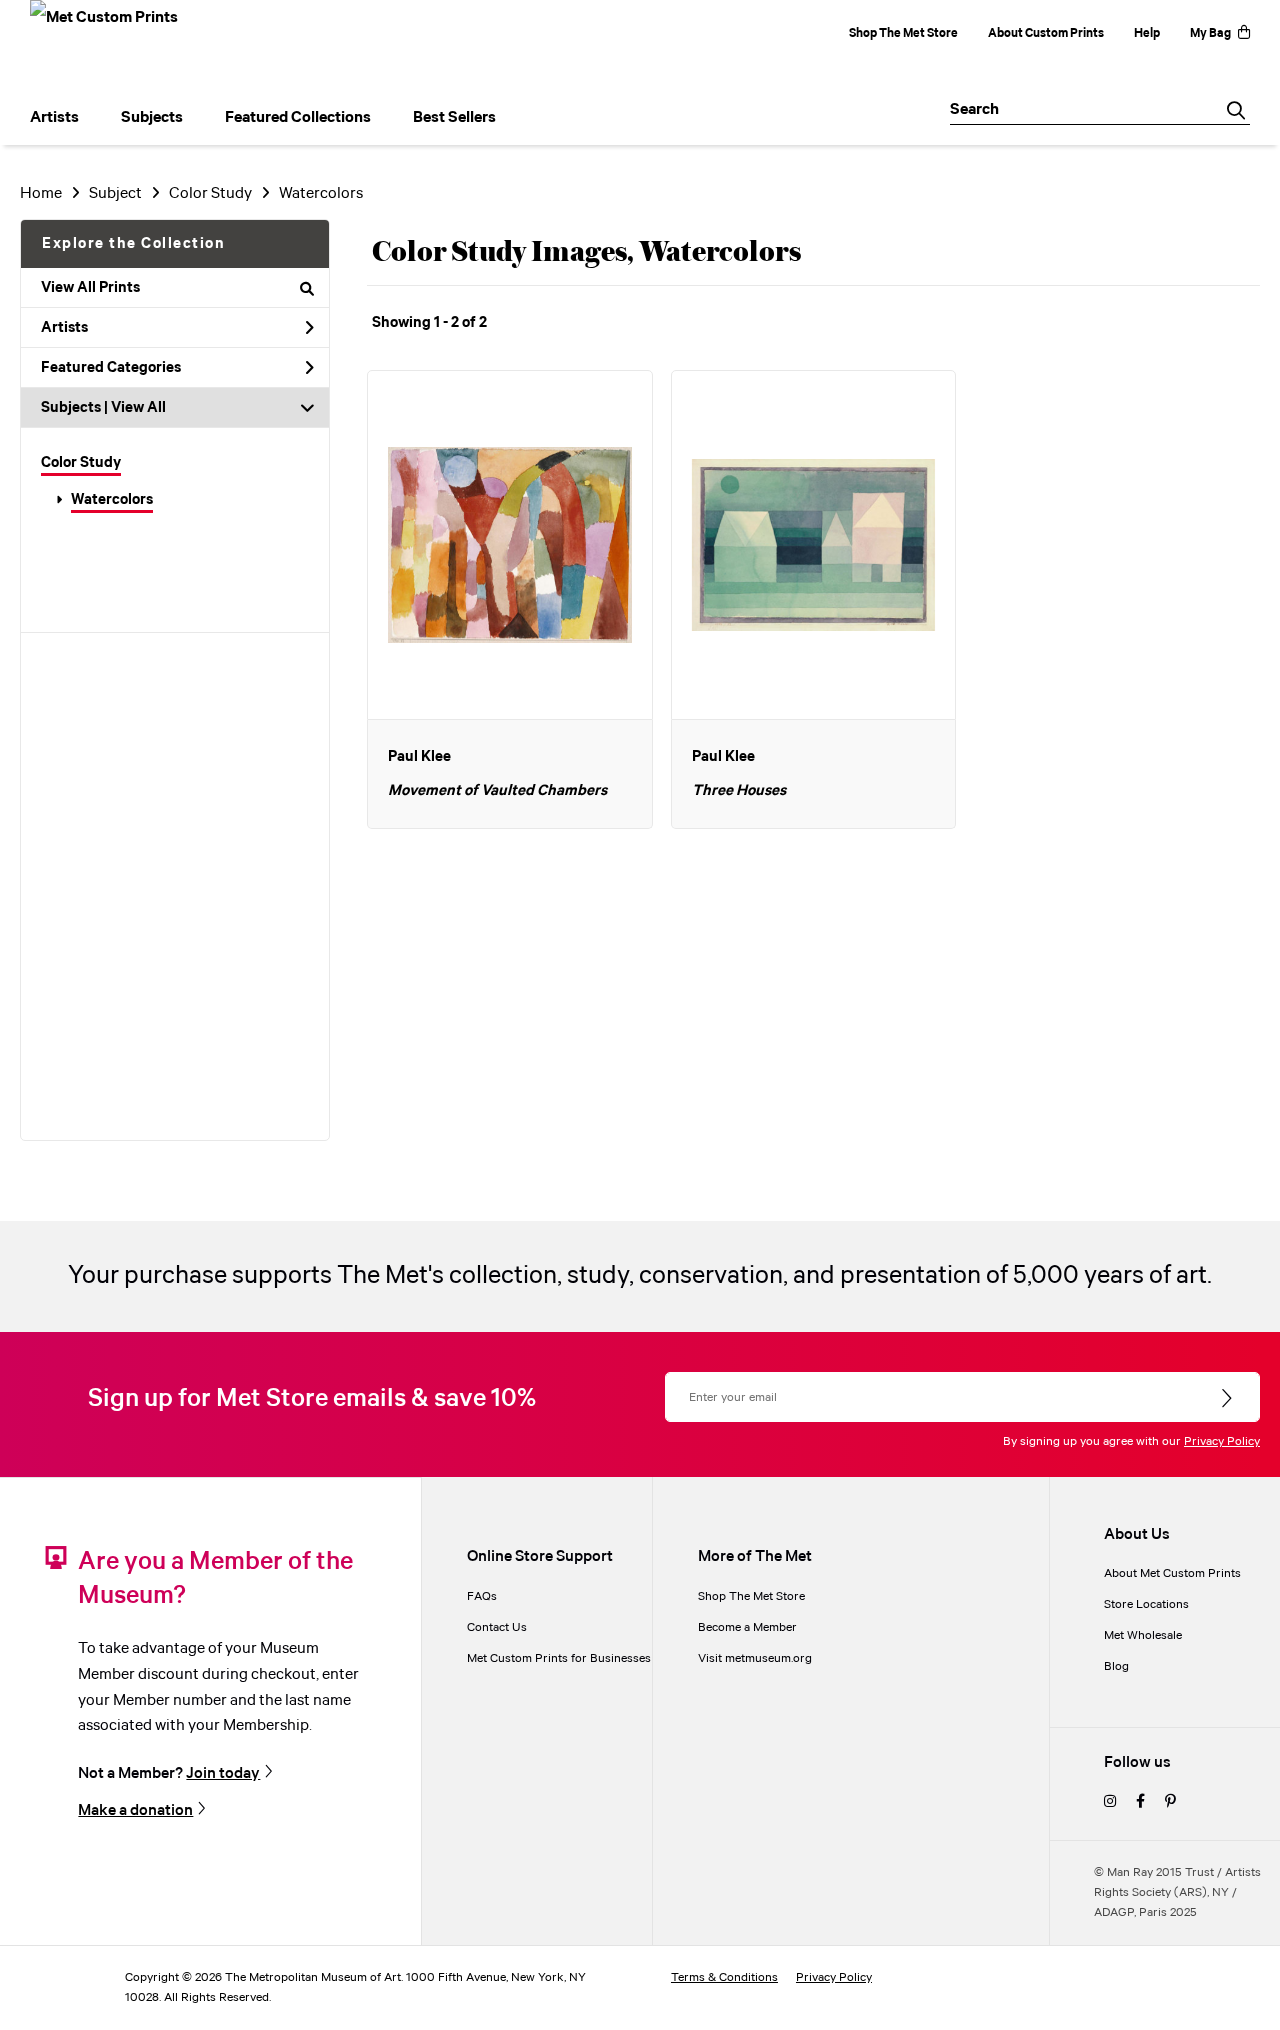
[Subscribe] (1228, 1399)
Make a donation (135, 1810)
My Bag (1210, 33)
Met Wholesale (1143, 1635)
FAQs (482, 1596)
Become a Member (747, 1627)
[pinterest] (1170, 1802)
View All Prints (90, 288)
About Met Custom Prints (1172, 1573)
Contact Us (497, 1627)
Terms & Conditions (724, 1977)
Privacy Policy (1222, 1441)
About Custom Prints (1046, 33)
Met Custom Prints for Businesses (559, 1658)
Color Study (81, 463)
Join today (223, 1773)
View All (138, 408)
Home (41, 193)
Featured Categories (111, 368)
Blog (1116, 1666)
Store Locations (1146, 1604)
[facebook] (1140, 1802)
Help (1147, 33)
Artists (64, 328)
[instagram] (1110, 1802)
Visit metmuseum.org (755, 1658)
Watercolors (112, 500)
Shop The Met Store (903, 33)
